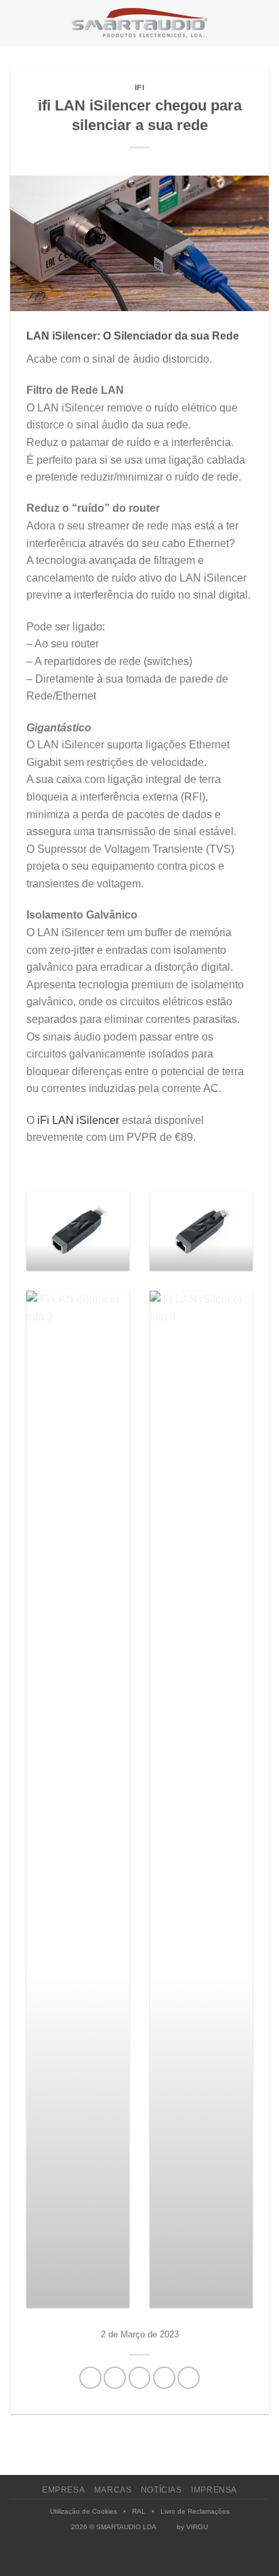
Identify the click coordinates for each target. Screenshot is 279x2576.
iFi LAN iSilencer (78, 1120)
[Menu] (18, 23)
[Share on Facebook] (115, 2378)
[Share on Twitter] (140, 2378)
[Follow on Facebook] (117, 2558)
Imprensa (214, 2490)
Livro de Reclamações (195, 2511)
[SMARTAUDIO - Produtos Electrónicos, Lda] (139, 24)
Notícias (162, 2490)
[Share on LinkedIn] (189, 2378)
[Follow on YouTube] (162, 2558)
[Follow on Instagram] (132, 2558)
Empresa (63, 2490)
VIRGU (197, 2527)
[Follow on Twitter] (147, 2558)
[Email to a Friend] (164, 2378)
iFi (140, 87)
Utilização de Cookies (84, 2511)
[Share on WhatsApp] (90, 2378)
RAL (139, 2511)
